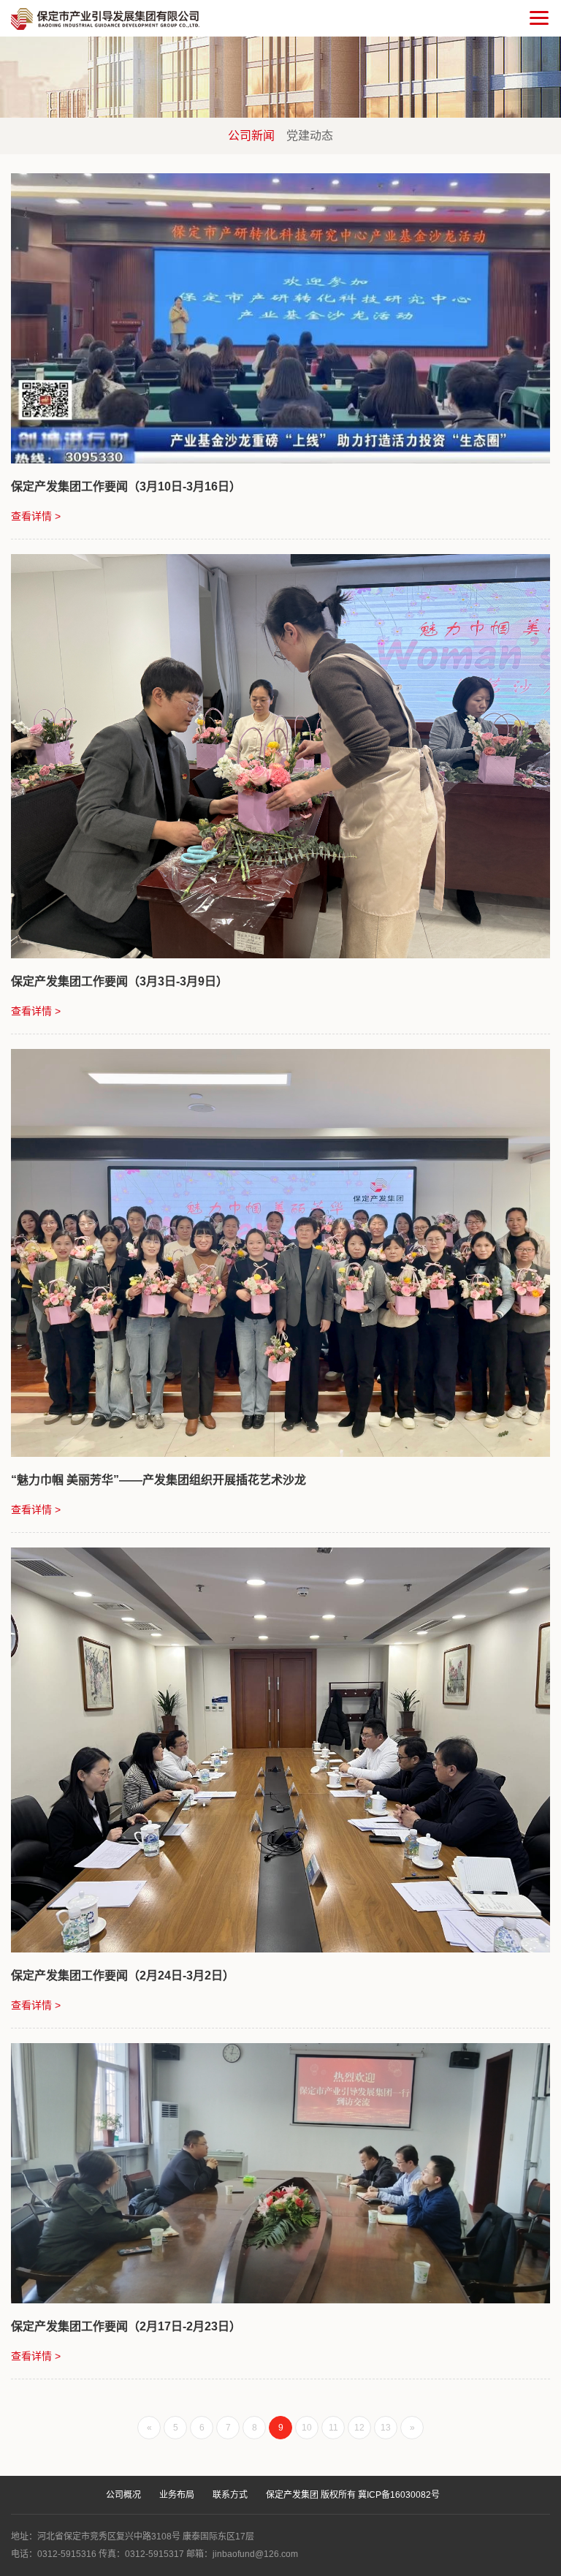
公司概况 (123, 2495)
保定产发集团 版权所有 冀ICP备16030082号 (353, 2495)
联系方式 (230, 2495)
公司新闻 (251, 136)
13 (386, 2428)
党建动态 (310, 136)
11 (333, 2428)
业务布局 (177, 2495)
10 (307, 2428)
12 (359, 2428)
